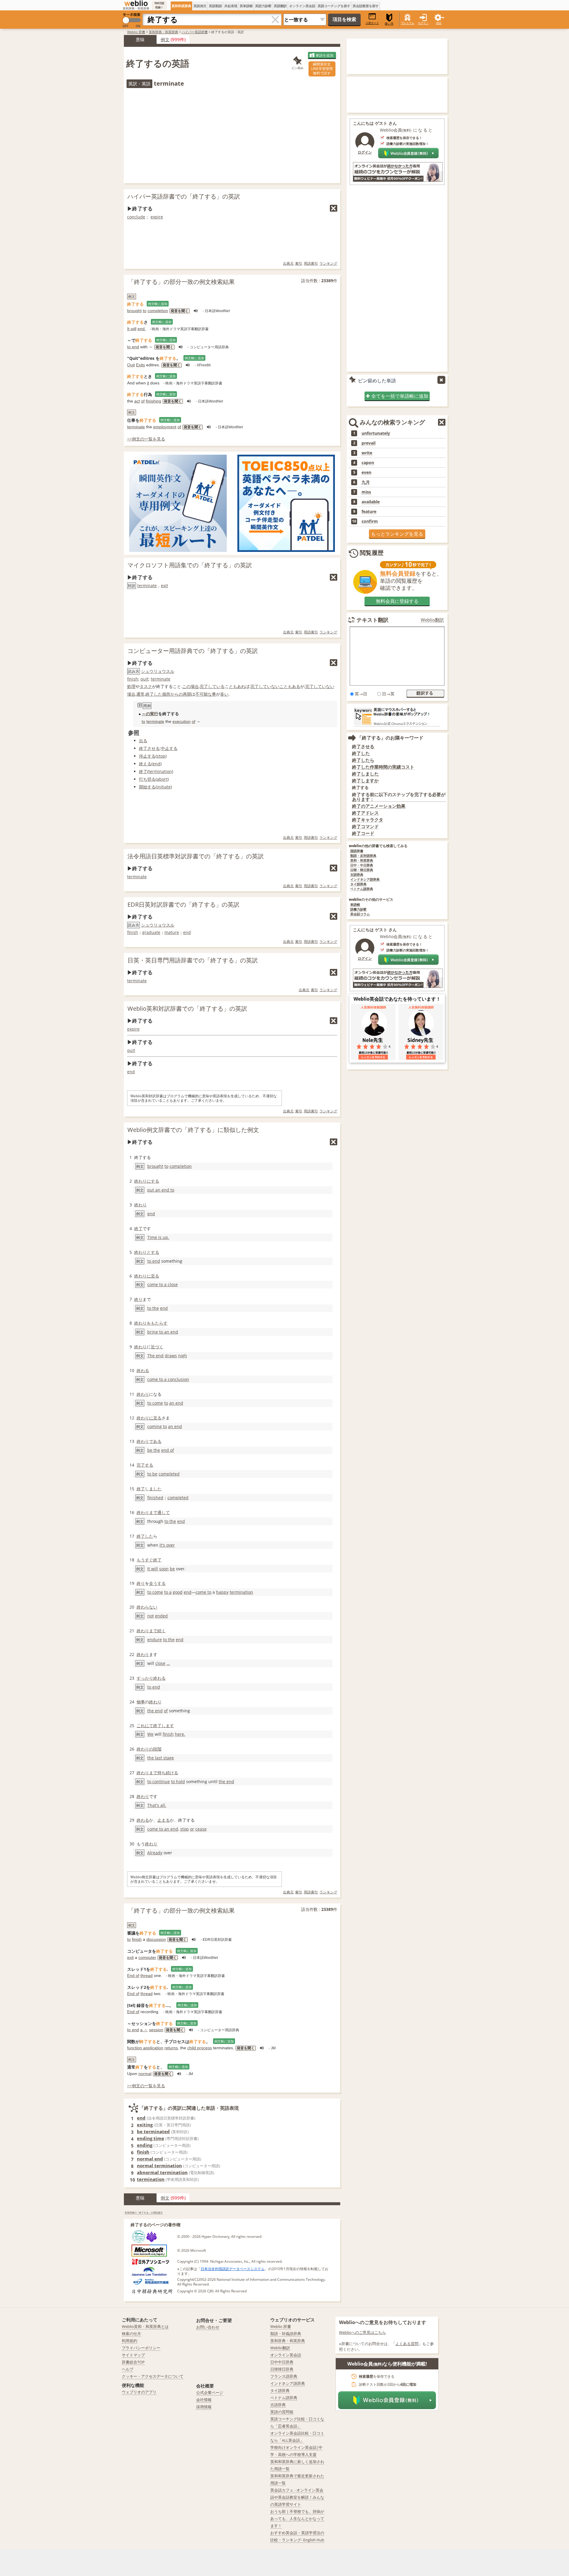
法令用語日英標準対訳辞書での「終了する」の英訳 (196, 856)
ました (155, 1489)
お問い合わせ (208, 2327)
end (156, 764)
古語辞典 (357, 875)
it (148, 383)
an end (176, 1403)
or (192, 1829)
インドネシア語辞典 (365, 880)
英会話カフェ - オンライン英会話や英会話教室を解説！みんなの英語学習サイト (297, 2497)
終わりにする (147, 1181)
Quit (131, 365)
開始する (147, 787)
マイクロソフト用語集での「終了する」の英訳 (190, 565)
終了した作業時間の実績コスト (383, 767)
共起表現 (231, 6)
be (172, 1569)
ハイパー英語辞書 (195, 32)
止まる (164, 1820)
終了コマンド (365, 827)
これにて (145, 1725)
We (150, 1734)
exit (164, 586)
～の (146, 714)
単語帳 (355, 905)
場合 (131, 694)
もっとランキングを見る (397, 534)
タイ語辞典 (358, 884)
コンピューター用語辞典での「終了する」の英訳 (193, 651)
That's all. (157, 1805)
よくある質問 (407, 2344)
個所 (166, 694)
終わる (143, 1370)
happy (222, 1592)
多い (224, 694)
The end (155, 1356)
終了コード (363, 833)
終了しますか (365, 781)
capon (368, 463)
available (371, 502)
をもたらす (157, 1323)
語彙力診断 (358, 909)
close (160, 1663)
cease (201, 1829)
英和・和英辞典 (362, 861)
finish (133, 679)
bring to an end (163, 1332)
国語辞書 (357, 851)
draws (171, 1356)
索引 (299, 263)
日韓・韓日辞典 (362, 870)
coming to (157, 1426)
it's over (167, 1545)
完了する (145, 1465)
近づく (157, 1347)
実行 (154, 714)
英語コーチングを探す (334, 6)
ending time (151, 2138)
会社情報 (204, 2400)
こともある (290, 686)
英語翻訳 (280, 6)
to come (155, 1403)
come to (203, 1592)
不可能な (204, 694)
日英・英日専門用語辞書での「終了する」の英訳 (193, 960)
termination (160, 771)
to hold (178, 1782)
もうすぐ (145, 1560)
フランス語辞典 (284, 2376)
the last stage (161, 1758)
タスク (146, 686)
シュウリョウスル (158, 671)
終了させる (149, 748)
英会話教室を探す (366, 6)
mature (172, 932)
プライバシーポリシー (141, 2348)
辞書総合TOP (133, 2362)
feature (369, 512)
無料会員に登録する (397, 601)
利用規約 (130, 2341)
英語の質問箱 (282, 2412)
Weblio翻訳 (432, 620)
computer (147, 1957)
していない (269, 686)
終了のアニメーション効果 (379, 806)
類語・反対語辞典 (363, 856)
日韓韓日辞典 (282, 2369)
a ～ (144, 2030)
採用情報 (204, 2407)
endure (155, 1640)
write (367, 453)
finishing (154, 401)
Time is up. (158, 1237)
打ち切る (147, 779)
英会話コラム (360, 914)
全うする (157, 1583)
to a (168, 1592)
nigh (183, 1356)
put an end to (161, 1190)
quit (144, 679)
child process (200, 2048)
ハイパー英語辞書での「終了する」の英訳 (184, 196)
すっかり (145, 1678)
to (145, 311)
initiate (164, 787)
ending (145, 2145)
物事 (141, 1702)
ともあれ (237, 686)
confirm (370, 521)
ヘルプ (128, 2369)
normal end (150, 2159)
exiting (145, 2125)
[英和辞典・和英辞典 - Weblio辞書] (136, 3)
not (151, 1616)
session (156, 2030)
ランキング (328, 263)
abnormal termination (162, 2172)
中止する (169, 748)
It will (132, 329)
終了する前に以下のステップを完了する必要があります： (399, 797)
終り (138, 1299)
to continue (159, 1782)
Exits (140, 365)
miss (366, 492)
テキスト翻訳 (373, 620)
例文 (165, 39)
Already (155, 1853)
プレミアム (408, 23)
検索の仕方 (131, 2334)
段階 (157, 1749)
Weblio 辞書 (136, 32)
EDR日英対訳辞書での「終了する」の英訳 (183, 904)
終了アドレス (365, 813)
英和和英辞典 (181, 6)
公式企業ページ (210, 2393)
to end (133, 347)
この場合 (191, 686)
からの (177, 694)
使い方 (389, 24)
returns (171, 2048)
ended (161, 1616)
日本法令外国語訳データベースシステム (233, 2269)
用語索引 (311, 263)
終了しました (365, 774)
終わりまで (147, 1512)
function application (145, 2048)
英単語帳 (246, 6)
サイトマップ (133, 2355)
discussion (156, 1939)
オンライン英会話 (302, 6)
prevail (369, 443)
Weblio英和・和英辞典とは (145, 2326)
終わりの (145, 1749)
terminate (136, 427)
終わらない (147, 1607)
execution (182, 721)
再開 (187, 694)
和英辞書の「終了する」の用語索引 (144, 2212)
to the (153, 1308)
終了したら (363, 760)
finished (155, 1498)
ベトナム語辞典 (362, 889)
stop (161, 756)
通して (164, 1512)
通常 (140, 694)
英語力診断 (263, 6)
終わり (140, 1205)
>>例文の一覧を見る (146, 439)
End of (133, 1975)
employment (165, 427)
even (366, 472)
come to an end (163, 1829)
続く (162, 1631)
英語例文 (200, 6)
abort (162, 779)
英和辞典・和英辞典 (163, 32)
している (216, 686)
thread (147, 1975)
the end (155, 1711)
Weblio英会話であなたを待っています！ (397, 999)
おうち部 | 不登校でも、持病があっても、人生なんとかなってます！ (297, 2518)
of (143, 401)
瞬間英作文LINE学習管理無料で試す (322, 69)
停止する (147, 756)
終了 (143, 771)
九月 (366, 482)
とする (153, 1252)
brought (134, 311)
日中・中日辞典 (362, 865)
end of (168, 1450)
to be (152, 1474)
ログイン (423, 23)
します (168, 1725)
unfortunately (376, 433)
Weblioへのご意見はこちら (362, 2332)
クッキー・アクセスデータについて (153, 2376)
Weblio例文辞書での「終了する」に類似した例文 (193, 1130)
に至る (153, 1276)
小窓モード (372, 23)
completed (169, 1474)
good (178, 1592)
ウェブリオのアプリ (139, 2392)
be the (154, 1450)
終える (145, 764)
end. (142, 329)
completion (158, 311)
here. (180, 1734)
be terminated (153, 2131)
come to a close (163, 1284)
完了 (204, 686)
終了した (154, 694)
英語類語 (215, 6)
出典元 (288, 263)
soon (164, 1569)
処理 (131, 686)
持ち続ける (168, 1773)
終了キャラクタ (368, 820)
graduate (151, 932)
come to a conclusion (168, 1379)
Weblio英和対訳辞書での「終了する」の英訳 (187, 1008)
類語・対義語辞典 (286, 2334)
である (155, 1441)
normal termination (159, 2165)
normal (145, 2074)
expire (157, 217)
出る (143, 741)
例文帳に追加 (158, 304)
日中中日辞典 (282, 2362)
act (137, 401)
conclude (136, 217)
